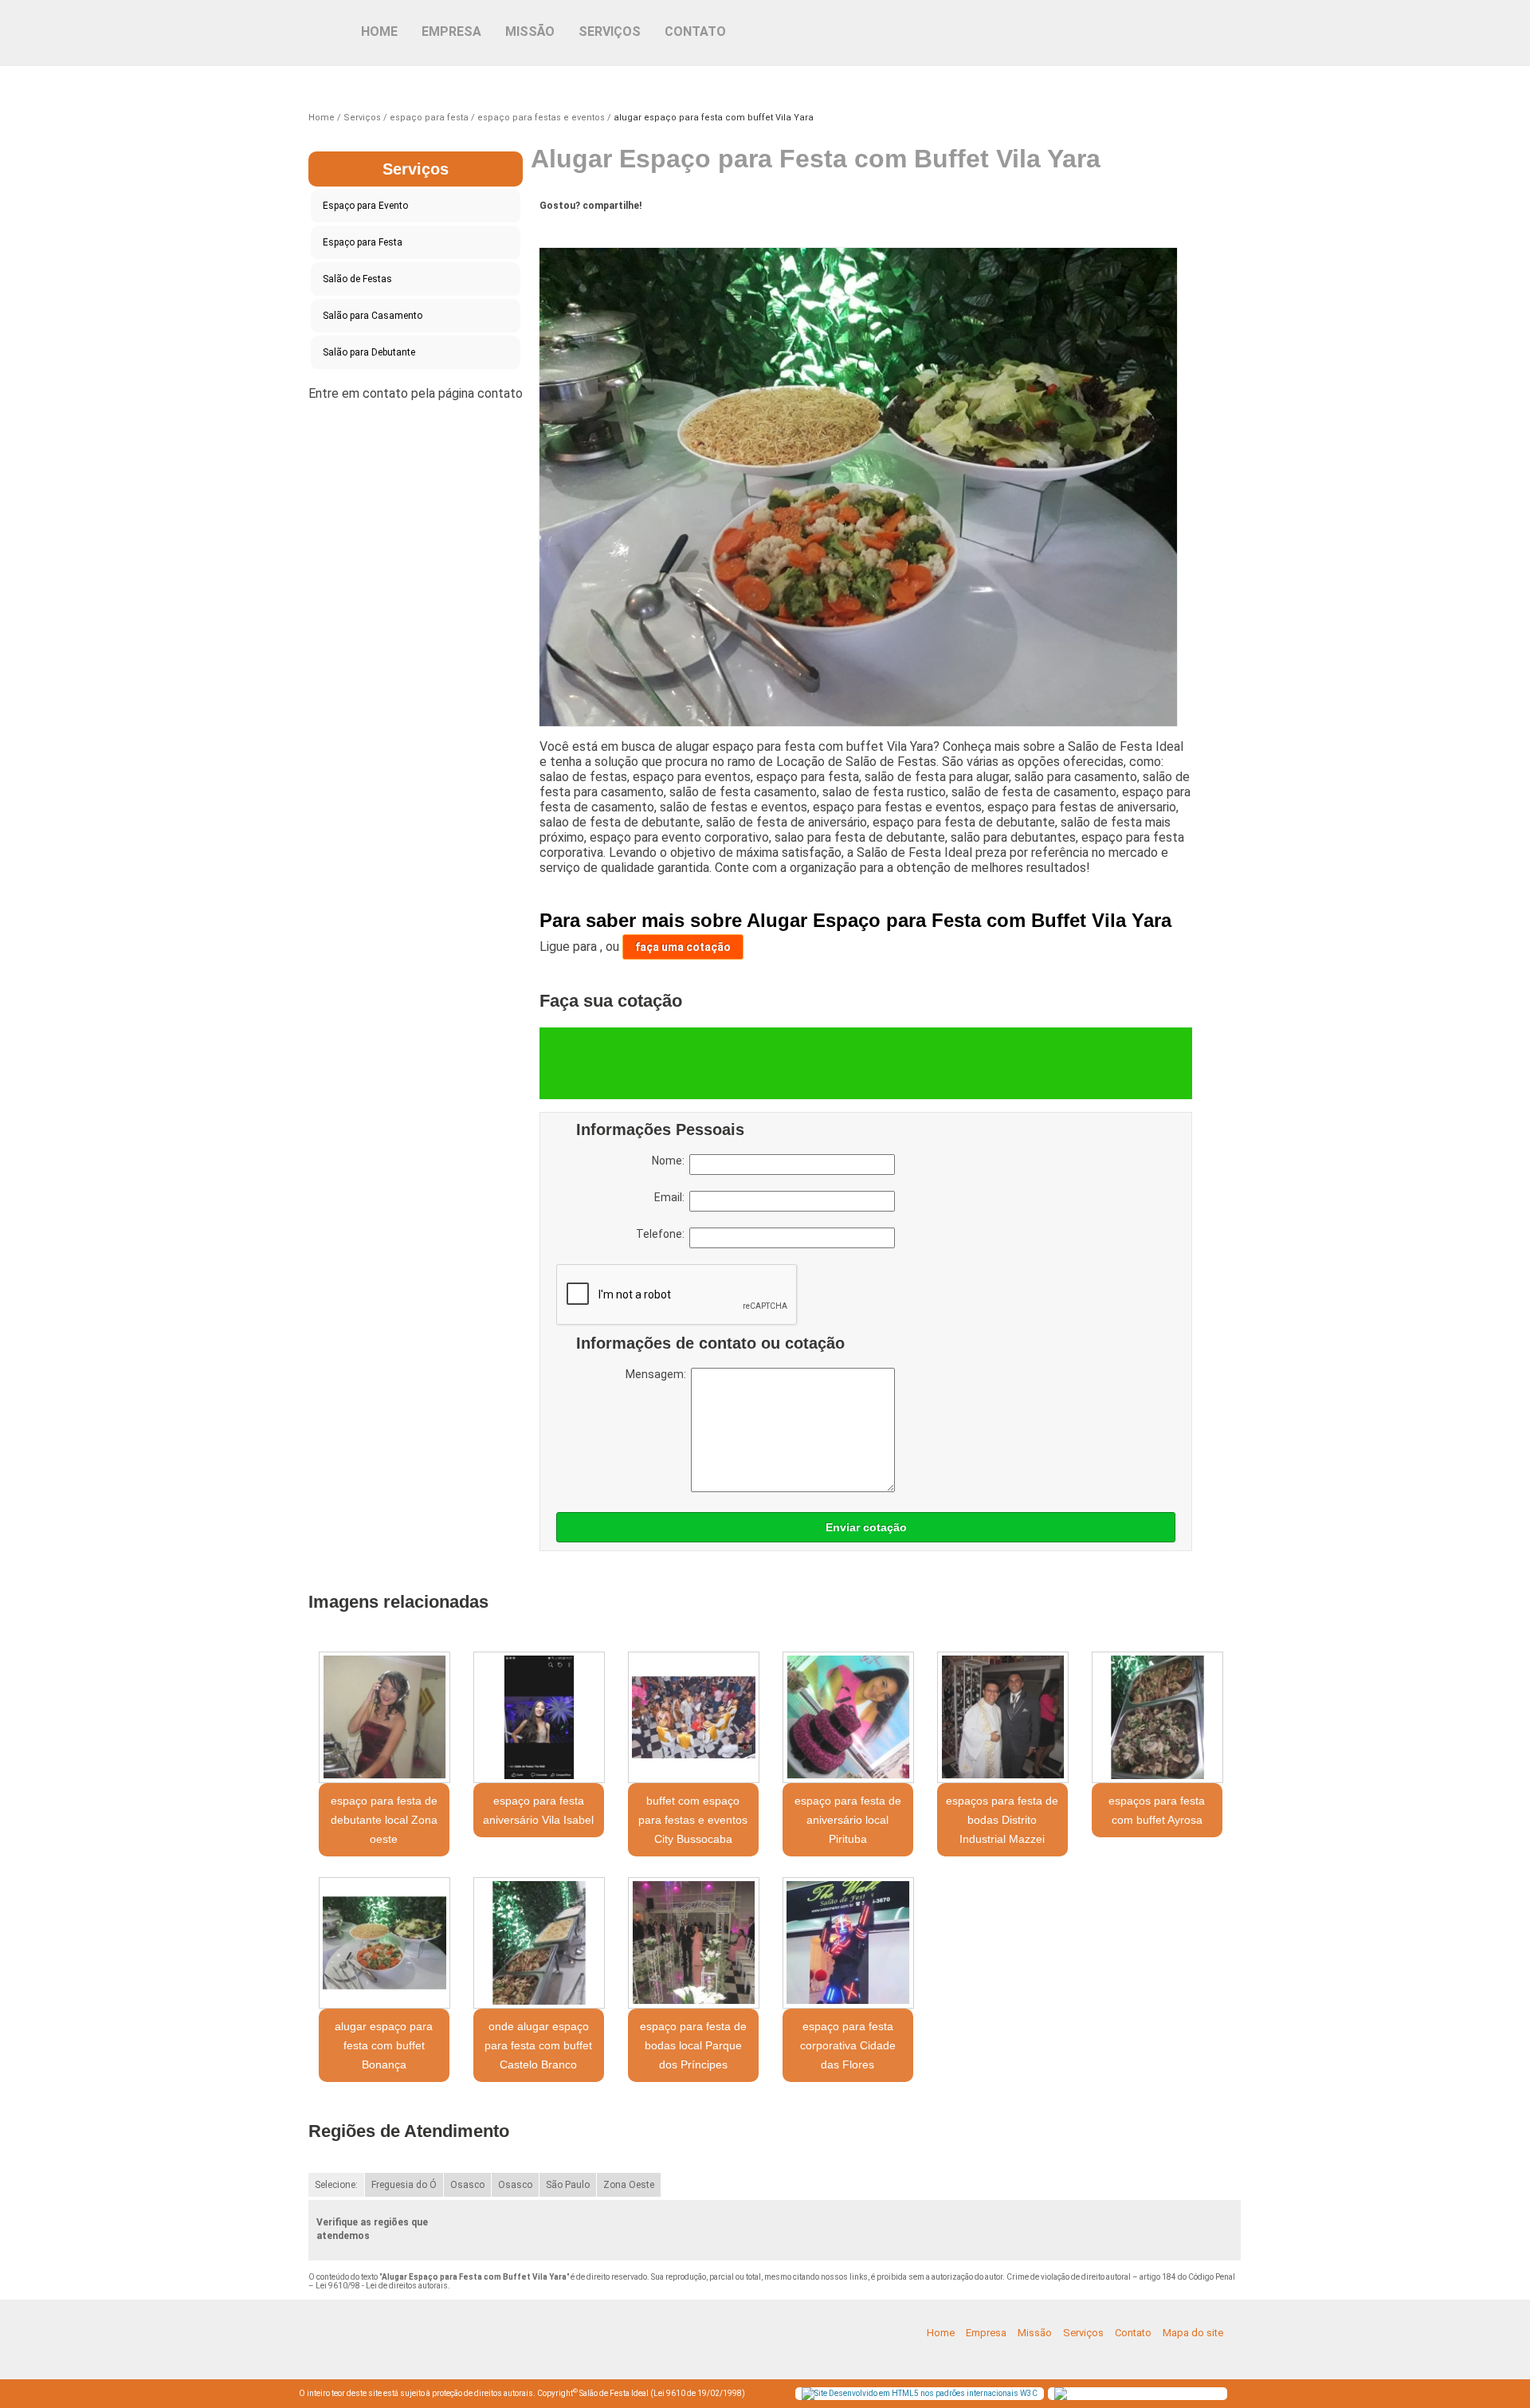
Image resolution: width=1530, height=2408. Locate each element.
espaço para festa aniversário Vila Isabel (538, 1810)
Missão (530, 31)
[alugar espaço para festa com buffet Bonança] (384, 1943)
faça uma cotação (683, 947)
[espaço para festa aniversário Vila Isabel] (539, 1717)
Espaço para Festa (363, 242)
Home (379, 31)
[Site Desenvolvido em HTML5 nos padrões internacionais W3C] (920, 2394)
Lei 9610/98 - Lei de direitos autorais (382, 2286)
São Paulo (568, 2185)
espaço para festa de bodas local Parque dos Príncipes (693, 2045)
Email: (672, 1197)
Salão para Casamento (373, 316)
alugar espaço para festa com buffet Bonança (384, 2045)
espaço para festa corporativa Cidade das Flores (848, 2045)
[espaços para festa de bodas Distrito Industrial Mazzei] (1002, 1717)
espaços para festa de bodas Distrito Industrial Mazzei (1002, 1820)
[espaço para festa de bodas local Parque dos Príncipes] (693, 1943)
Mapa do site (1193, 2333)
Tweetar (569, 230)
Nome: (671, 1161)
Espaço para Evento (365, 206)
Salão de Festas (357, 279)
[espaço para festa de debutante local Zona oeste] (384, 1717)
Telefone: (663, 1234)
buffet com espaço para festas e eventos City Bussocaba (693, 1820)
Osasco (467, 2185)
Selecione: (336, 2185)
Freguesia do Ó (404, 2185)
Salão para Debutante (369, 352)
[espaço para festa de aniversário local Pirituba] (848, 1717)
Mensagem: (658, 1374)
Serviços (610, 31)
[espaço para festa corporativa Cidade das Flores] (848, 1943)
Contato (695, 31)
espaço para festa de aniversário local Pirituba (848, 1820)
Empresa (451, 31)
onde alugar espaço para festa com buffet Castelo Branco (538, 2045)
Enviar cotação (866, 1527)
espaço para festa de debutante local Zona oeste (384, 1820)
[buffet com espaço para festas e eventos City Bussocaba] (693, 1717)
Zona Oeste (629, 2185)
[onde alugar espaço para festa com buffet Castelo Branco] (539, 1943)
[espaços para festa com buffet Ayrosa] (1157, 1717)
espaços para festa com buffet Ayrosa (1157, 1810)
